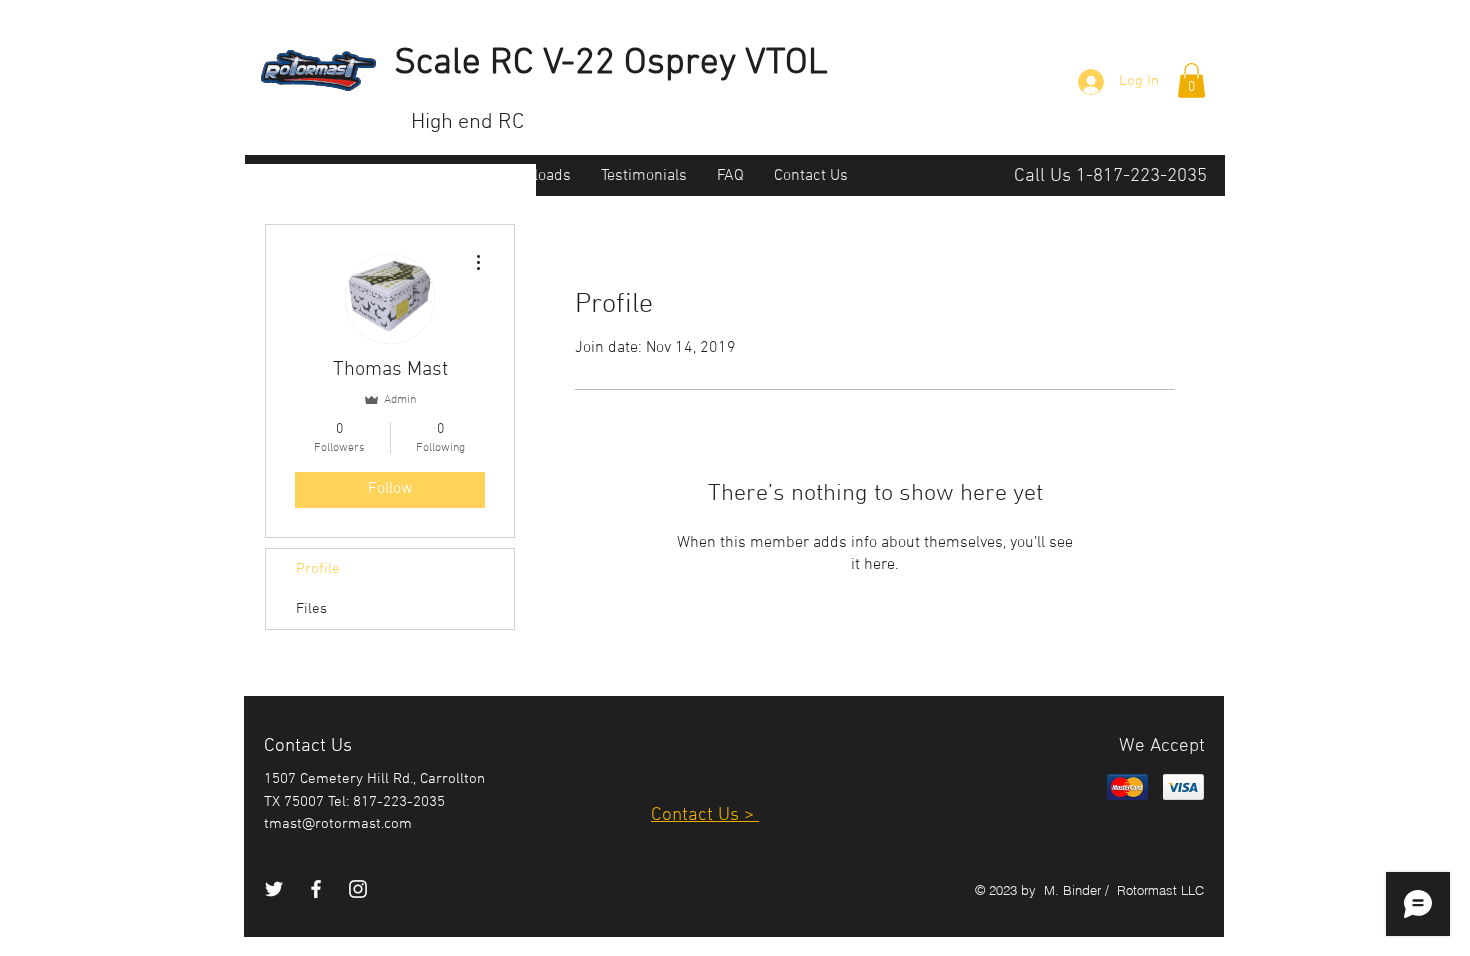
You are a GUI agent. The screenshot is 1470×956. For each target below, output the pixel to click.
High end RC (467, 122)
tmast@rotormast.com (338, 824)
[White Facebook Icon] (316, 889)
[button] (1191, 80)
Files (311, 609)
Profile (318, 569)
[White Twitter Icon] (274, 889)
